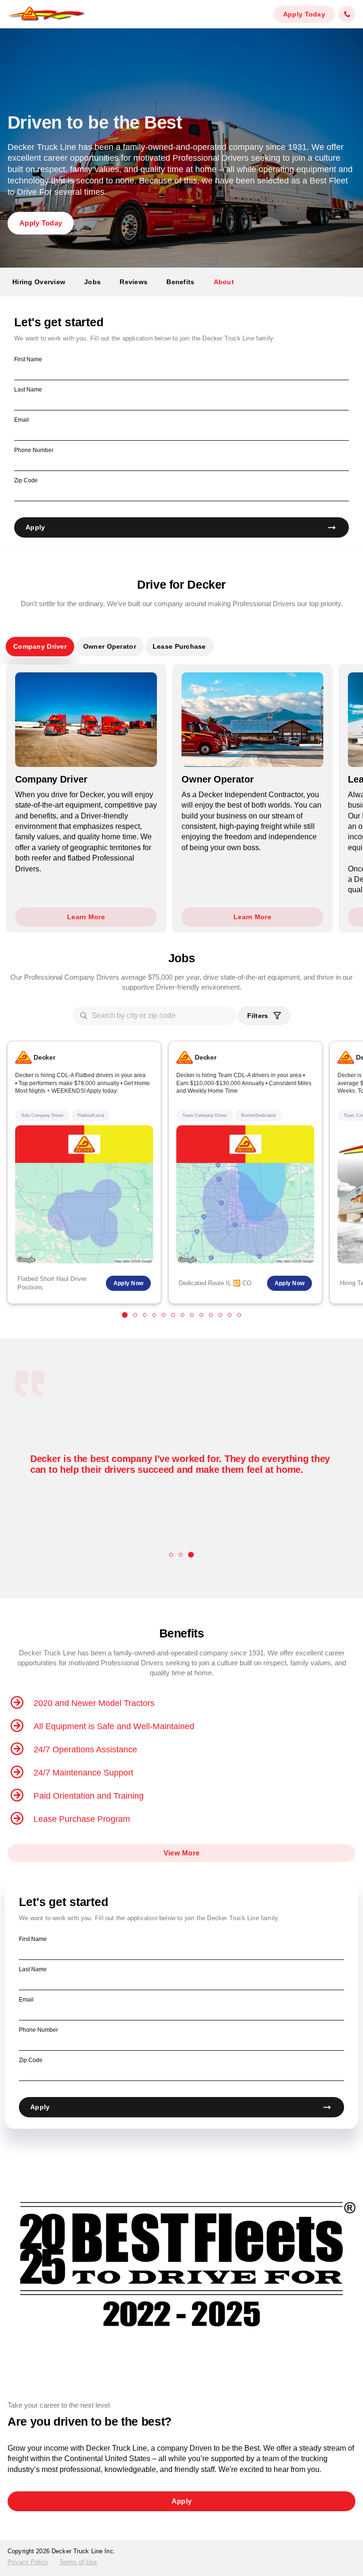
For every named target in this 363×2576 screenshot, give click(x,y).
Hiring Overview (39, 282)
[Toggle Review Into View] (172, 1555)
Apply (35, 527)
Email (22, 420)
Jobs (92, 282)
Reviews (134, 282)
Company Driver (40, 646)
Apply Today (304, 14)
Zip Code (26, 480)
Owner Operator (110, 646)
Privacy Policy (28, 2562)
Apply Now (128, 1283)
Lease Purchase (179, 646)
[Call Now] (347, 14)
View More (182, 1853)
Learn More (86, 917)
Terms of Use (78, 2562)
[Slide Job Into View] (125, 1315)
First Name (28, 359)
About (224, 282)
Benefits (180, 282)
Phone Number (34, 450)
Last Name (28, 390)
